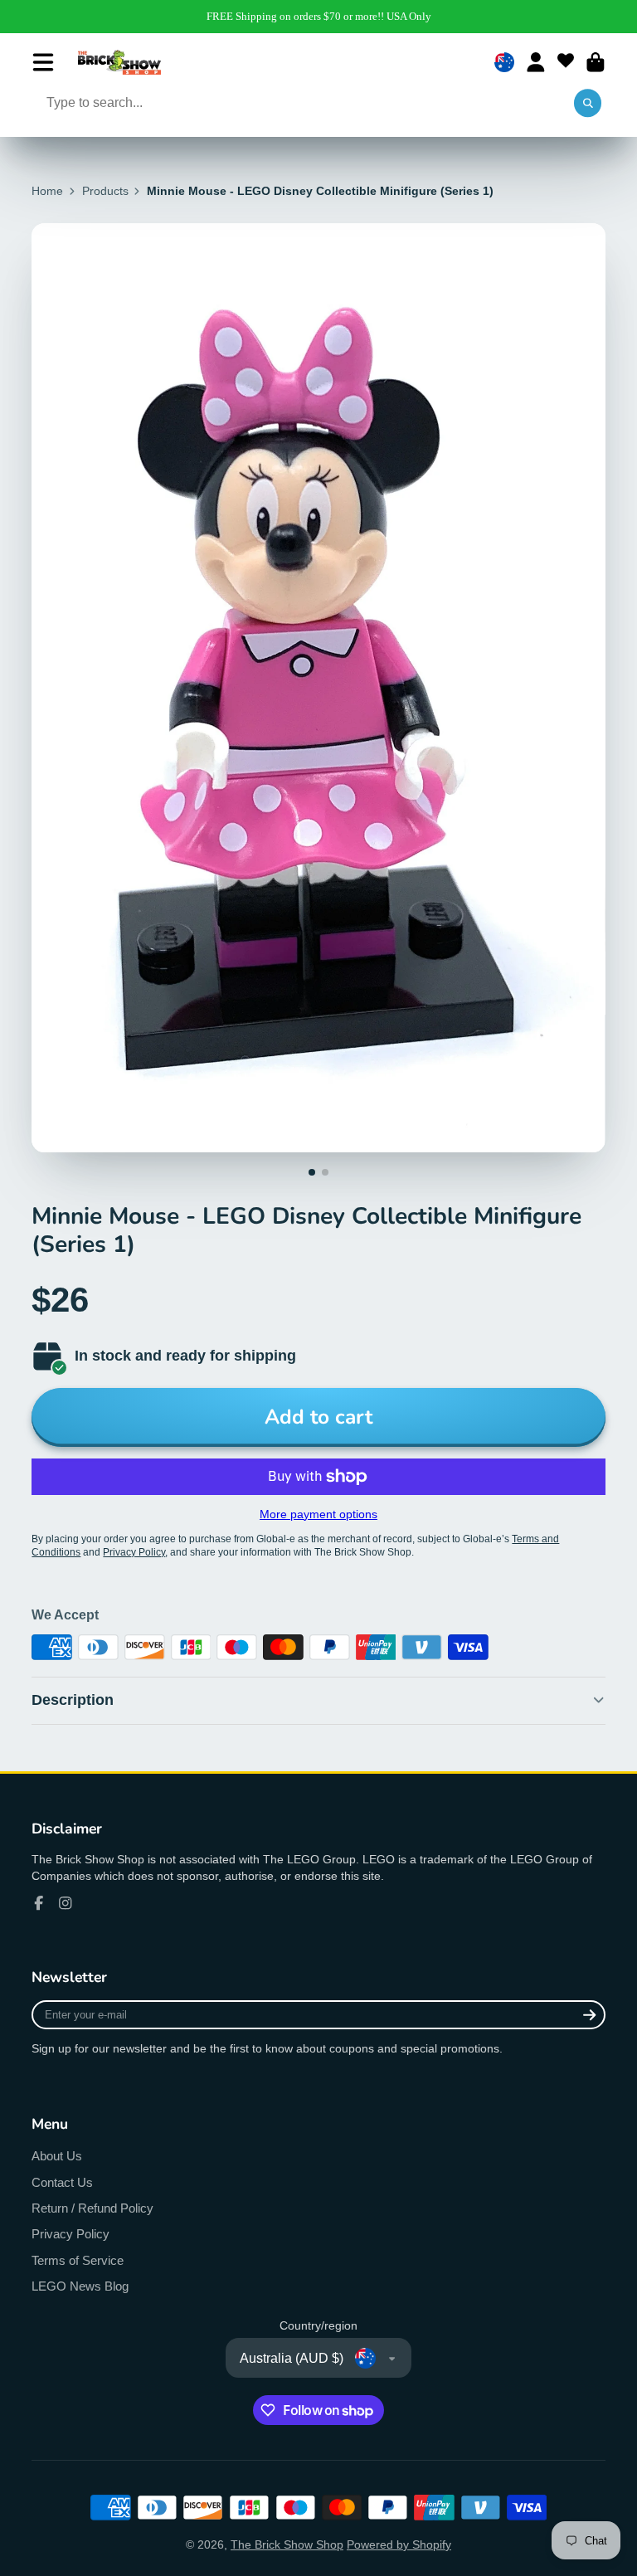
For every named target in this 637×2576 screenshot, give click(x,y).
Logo (119, 62)
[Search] (588, 104)
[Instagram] (66, 1903)
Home (47, 191)
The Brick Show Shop (287, 2544)
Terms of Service (78, 2260)
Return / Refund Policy (92, 2208)
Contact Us (62, 2182)
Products (105, 191)
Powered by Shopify (399, 2544)
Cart (596, 62)
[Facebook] (39, 1903)
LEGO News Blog (80, 2286)
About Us (57, 2156)
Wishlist (566, 62)
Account (536, 62)
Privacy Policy (71, 2234)
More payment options (318, 1514)
